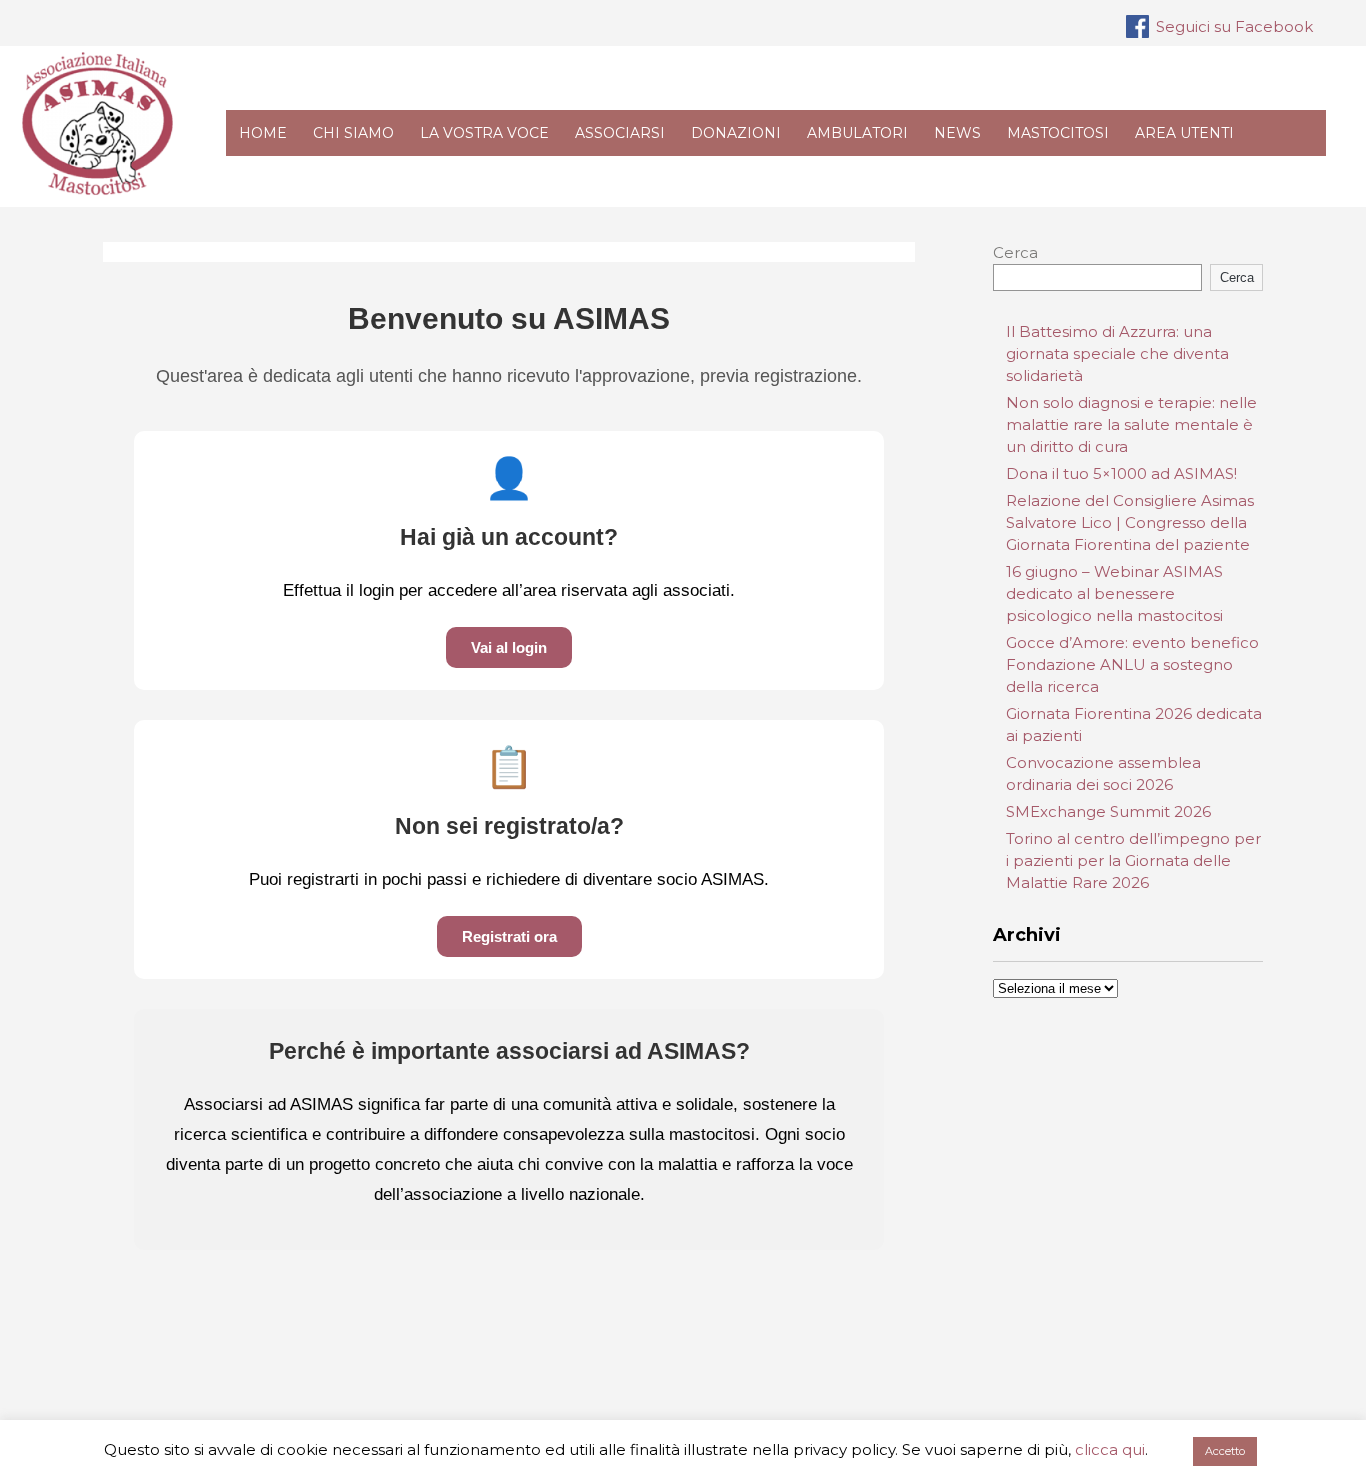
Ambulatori (857, 133)
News (957, 133)
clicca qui (1110, 1449)
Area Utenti (1184, 133)
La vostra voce (484, 133)
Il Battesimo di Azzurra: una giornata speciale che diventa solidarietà (1117, 353)
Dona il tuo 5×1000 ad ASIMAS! (1121, 473)
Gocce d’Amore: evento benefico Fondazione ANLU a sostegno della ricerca (1132, 664)
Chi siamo (353, 133)
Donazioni (736, 133)
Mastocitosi (1058, 133)
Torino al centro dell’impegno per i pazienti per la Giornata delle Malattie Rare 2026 (1133, 860)
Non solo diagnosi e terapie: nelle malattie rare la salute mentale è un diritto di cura (1131, 424)
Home (263, 133)
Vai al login (509, 647)
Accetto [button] (1225, 1451)
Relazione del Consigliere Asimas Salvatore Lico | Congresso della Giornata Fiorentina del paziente (1130, 522)
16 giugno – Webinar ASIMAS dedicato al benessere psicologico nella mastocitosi (1114, 593)
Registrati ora (509, 936)
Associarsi (620, 133)
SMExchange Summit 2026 (1108, 811)
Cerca (1015, 252)
